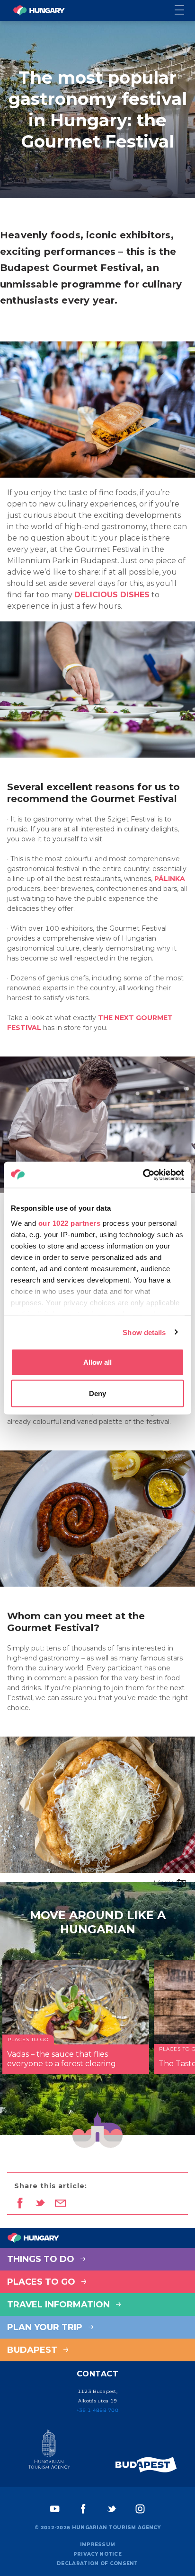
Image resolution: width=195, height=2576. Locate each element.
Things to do (42, 2259)
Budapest (33, 2350)
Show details (144, 1332)
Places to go (42, 2282)
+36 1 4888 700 (97, 2410)
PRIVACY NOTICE (97, 2554)
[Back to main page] (39, 10)
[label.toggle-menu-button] (185, 11)
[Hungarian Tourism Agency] (49, 2451)
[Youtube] (55, 2509)
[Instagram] (140, 2509)
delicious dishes (112, 595)
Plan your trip (46, 2327)
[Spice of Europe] (146, 2465)
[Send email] (60, 2204)
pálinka (170, 879)
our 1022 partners (70, 1223)
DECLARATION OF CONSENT (97, 2563)
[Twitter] (112, 2509)
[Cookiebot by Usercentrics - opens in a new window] (143, 1175)
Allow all (97, 1362)
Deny (97, 1393)
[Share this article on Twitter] (40, 2204)
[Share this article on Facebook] (20, 2204)
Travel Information (60, 2305)
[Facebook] (83, 2509)
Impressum (98, 2545)
